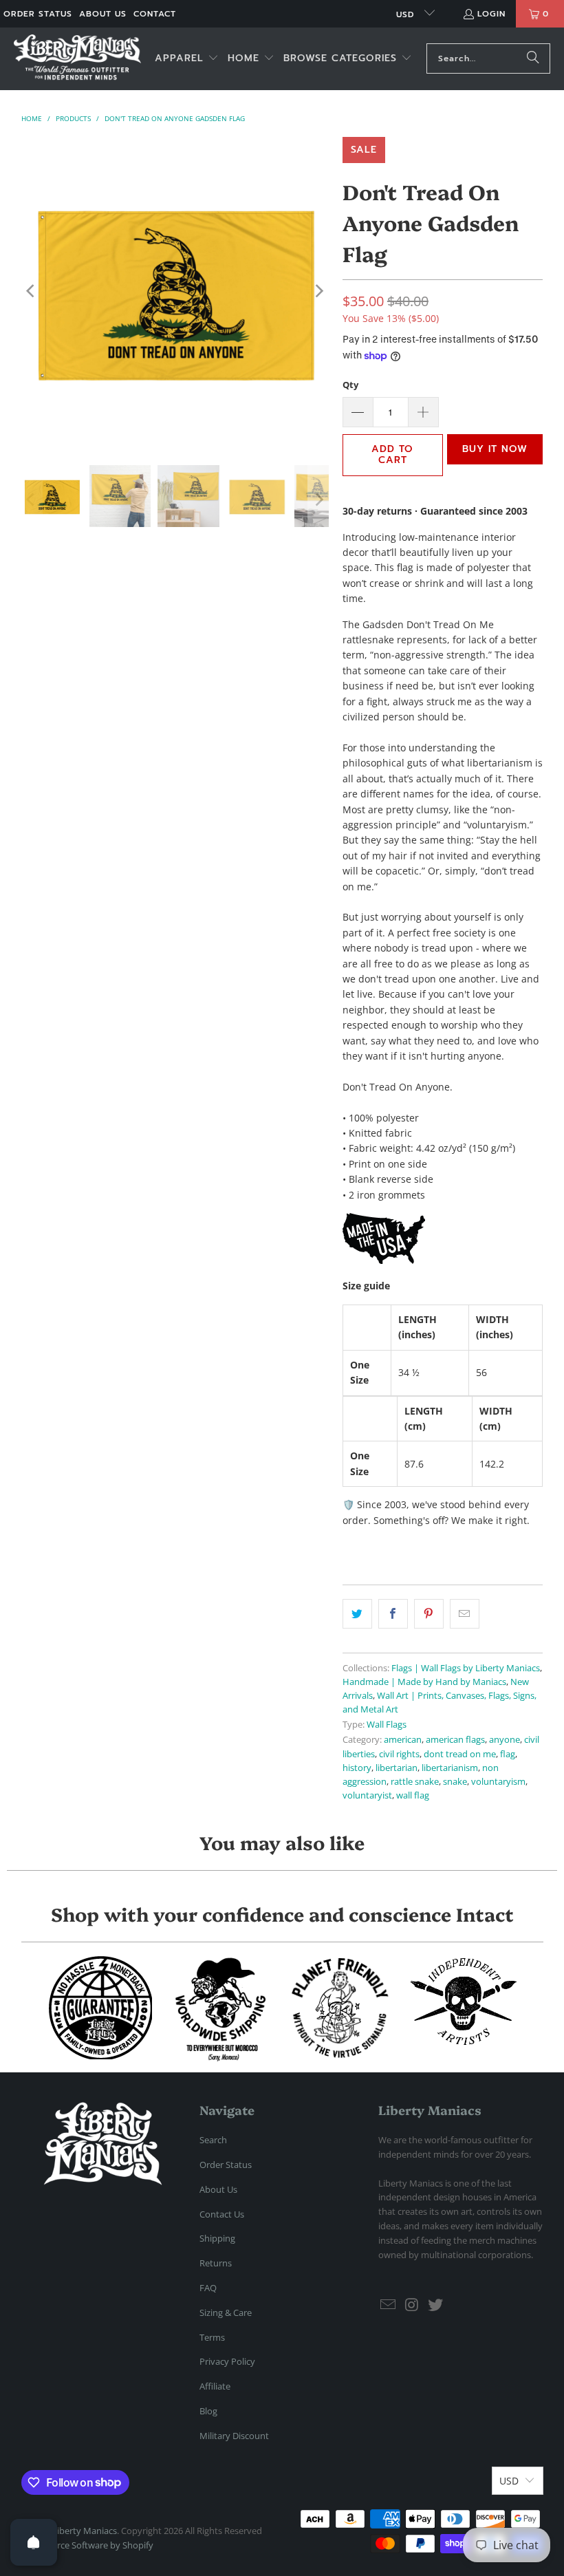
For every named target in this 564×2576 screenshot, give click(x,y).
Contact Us (222, 2214)
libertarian (397, 1768)
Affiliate (215, 2386)
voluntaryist (367, 1795)
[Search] (533, 58)
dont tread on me (460, 1754)
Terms (212, 2337)
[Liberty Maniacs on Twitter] (436, 2305)
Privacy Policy (227, 2361)
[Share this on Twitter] (357, 1613)
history (357, 1768)
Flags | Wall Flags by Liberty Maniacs (466, 1668)
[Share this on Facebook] (393, 1613)
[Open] (34, 2542)
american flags (455, 1740)
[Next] (318, 291)
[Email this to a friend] (465, 1613)
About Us (103, 14)
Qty (350, 385)
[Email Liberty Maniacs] (389, 2305)
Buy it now (495, 449)
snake (455, 1782)
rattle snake (415, 1782)
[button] (187, 59)
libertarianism (450, 1768)
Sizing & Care (226, 2312)
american (403, 1740)
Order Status (38, 14)
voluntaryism (498, 1782)
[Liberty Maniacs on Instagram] (413, 2305)
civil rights (399, 1754)
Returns (216, 2263)
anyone (505, 1740)
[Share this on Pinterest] (429, 1613)
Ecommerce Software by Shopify (87, 2545)
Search (213, 2140)
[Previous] (32, 291)
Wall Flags (387, 1725)
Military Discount (234, 2436)
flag (508, 1754)
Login (491, 14)
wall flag (413, 1795)
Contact (155, 14)
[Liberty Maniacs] (77, 59)
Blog (208, 2411)
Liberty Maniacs (85, 2531)
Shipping (217, 2238)
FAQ (208, 2288)
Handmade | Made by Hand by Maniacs (424, 1682)
